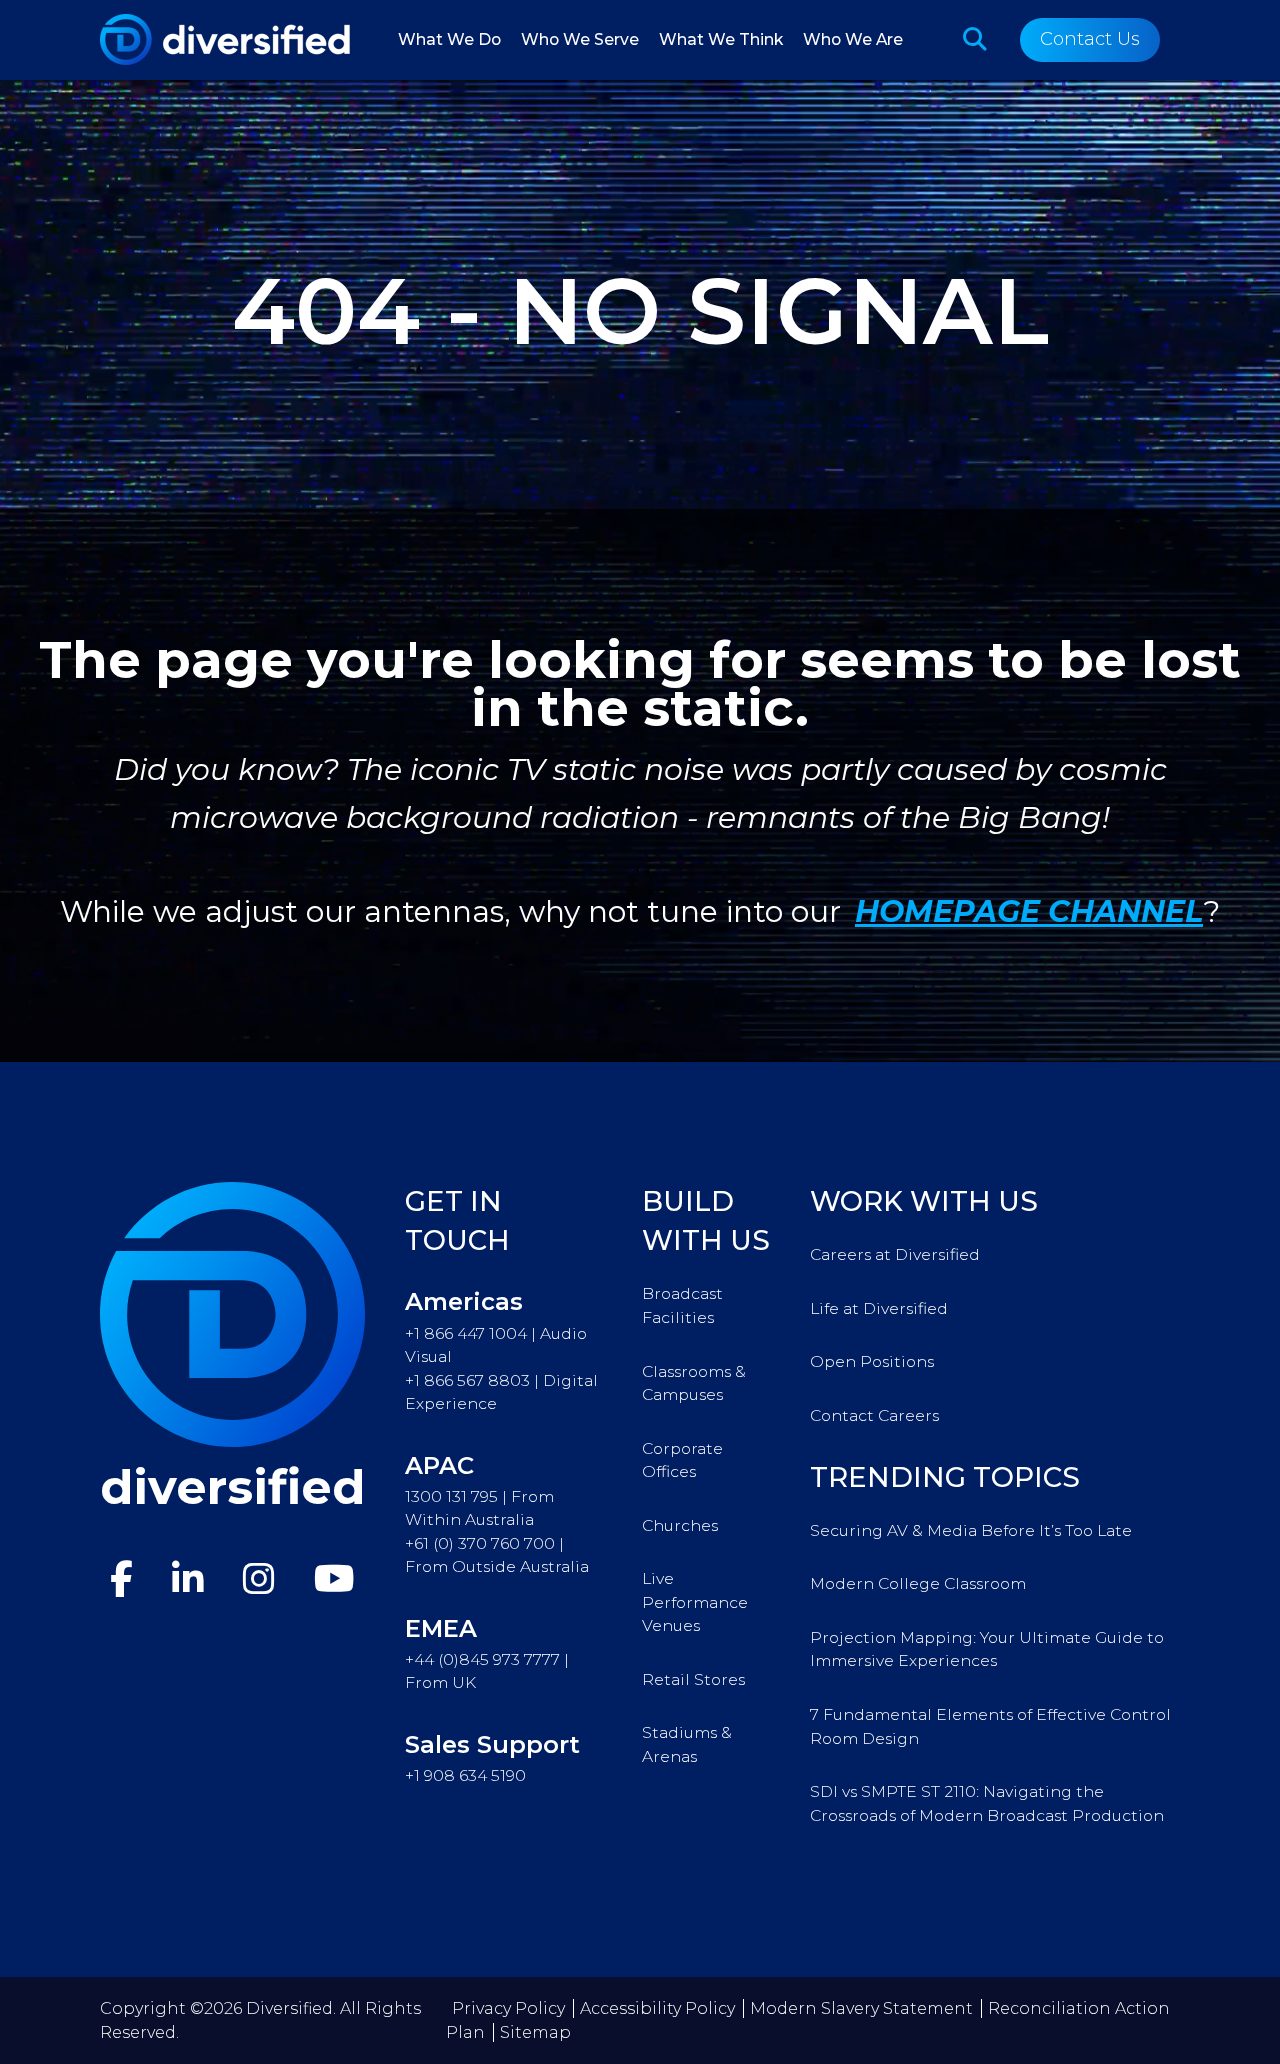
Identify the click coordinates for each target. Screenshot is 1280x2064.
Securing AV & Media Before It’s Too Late (971, 1530)
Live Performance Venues (695, 1602)
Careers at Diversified (895, 1254)
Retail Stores (693, 1679)
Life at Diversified (879, 1308)
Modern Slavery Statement (861, 2008)
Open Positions (872, 1361)
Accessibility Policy (657, 2008)
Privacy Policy (508, 2008)
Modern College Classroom (918, 1583)
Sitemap (535, 2032)
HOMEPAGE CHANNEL (1029, 911)
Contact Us (1090, 39)
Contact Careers (874, 1415)
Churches (680, 1525)
